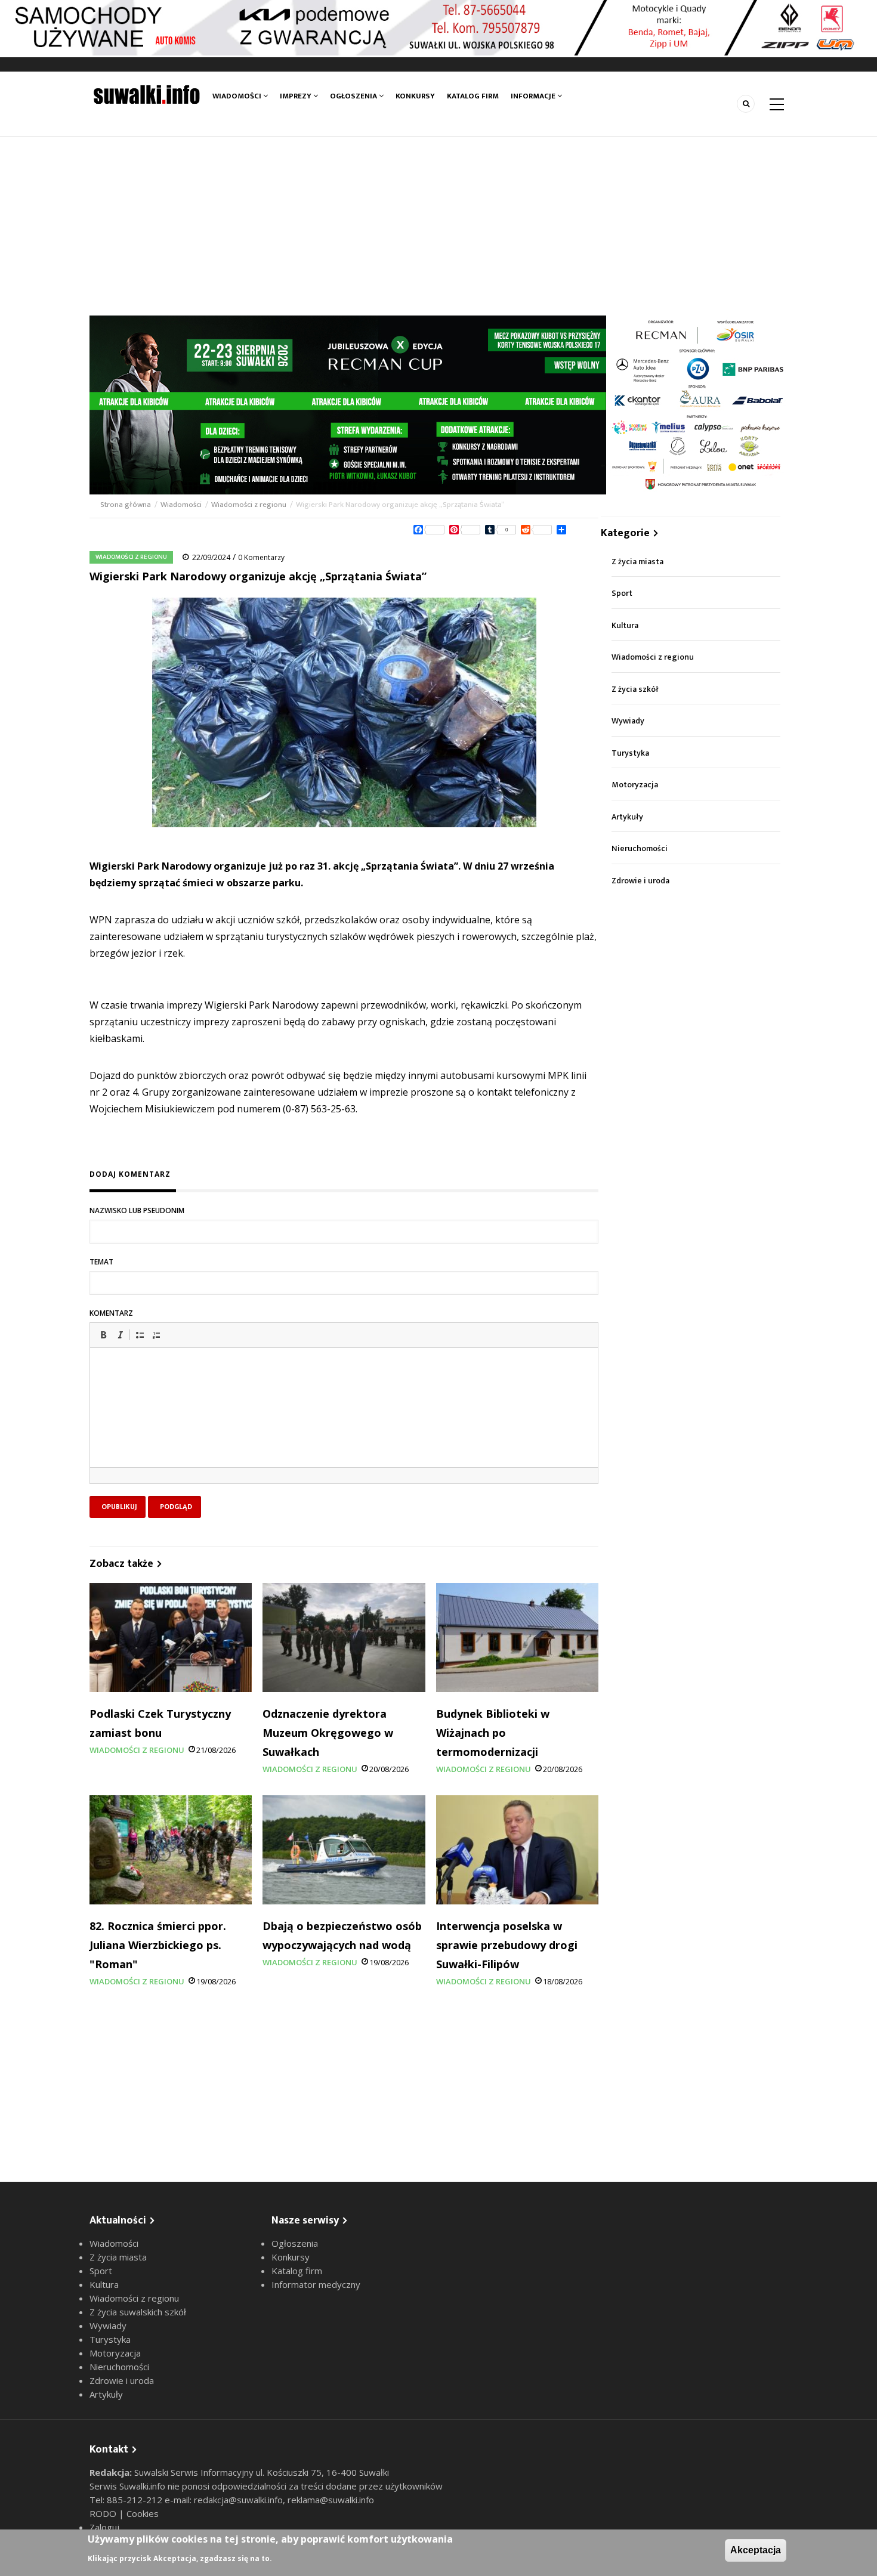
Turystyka (630, 753)
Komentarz (111, 1313)
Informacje (534, 96)
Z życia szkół (635, 689)
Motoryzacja (635, 785)
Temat (101, 1262)
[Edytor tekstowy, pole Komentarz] (344, 1422)
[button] (103, 1335)
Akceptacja (756, 2550)
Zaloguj (104, 2527)
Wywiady (628, 721)
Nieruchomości (640, 848)
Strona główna (126, 505)
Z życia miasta (637, 562)
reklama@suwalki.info (331, 2500)
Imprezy (297, 96)
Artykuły (627, 817)
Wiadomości (238, 96)
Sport (622, 593)
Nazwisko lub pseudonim (137, 1210)
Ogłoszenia (354, 96)
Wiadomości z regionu (249, 505)
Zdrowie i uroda (640, 881)
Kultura (625, 625)
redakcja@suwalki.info (238, 2500)
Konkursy (415, 96)
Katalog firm (473, 96)
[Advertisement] (438, 226)
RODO (104, 2513)
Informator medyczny (316, 2284)
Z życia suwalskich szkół (138, 2312)
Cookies (143, 2513)
